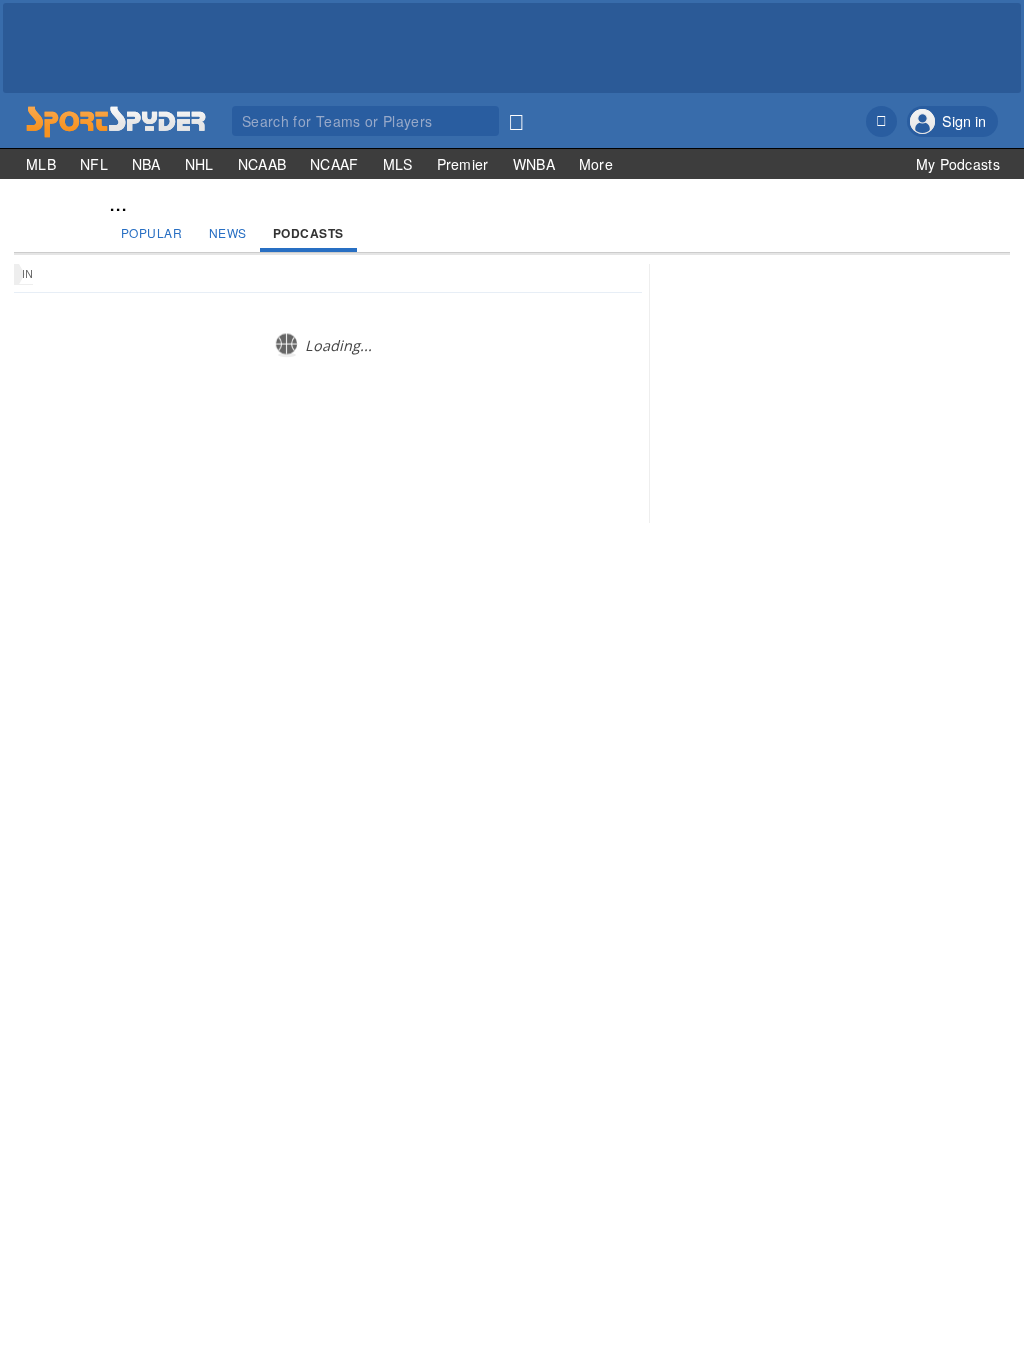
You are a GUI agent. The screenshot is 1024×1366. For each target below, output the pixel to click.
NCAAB (262, 164)
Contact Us (849, 616)
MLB (41, 164)
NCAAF (334, 164)
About (790, 616)
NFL (94, 164)
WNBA (534, 164)
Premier (463, 164)
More (596, 164)
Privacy (976, 616)
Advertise (917, 616)
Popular (152, 232)
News (228, 232)
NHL (199, 164)
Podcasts (308, 233)
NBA (146, 164)
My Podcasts (958, 164)
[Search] (516, 118)
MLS (398, 164)
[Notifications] (881, 121)
